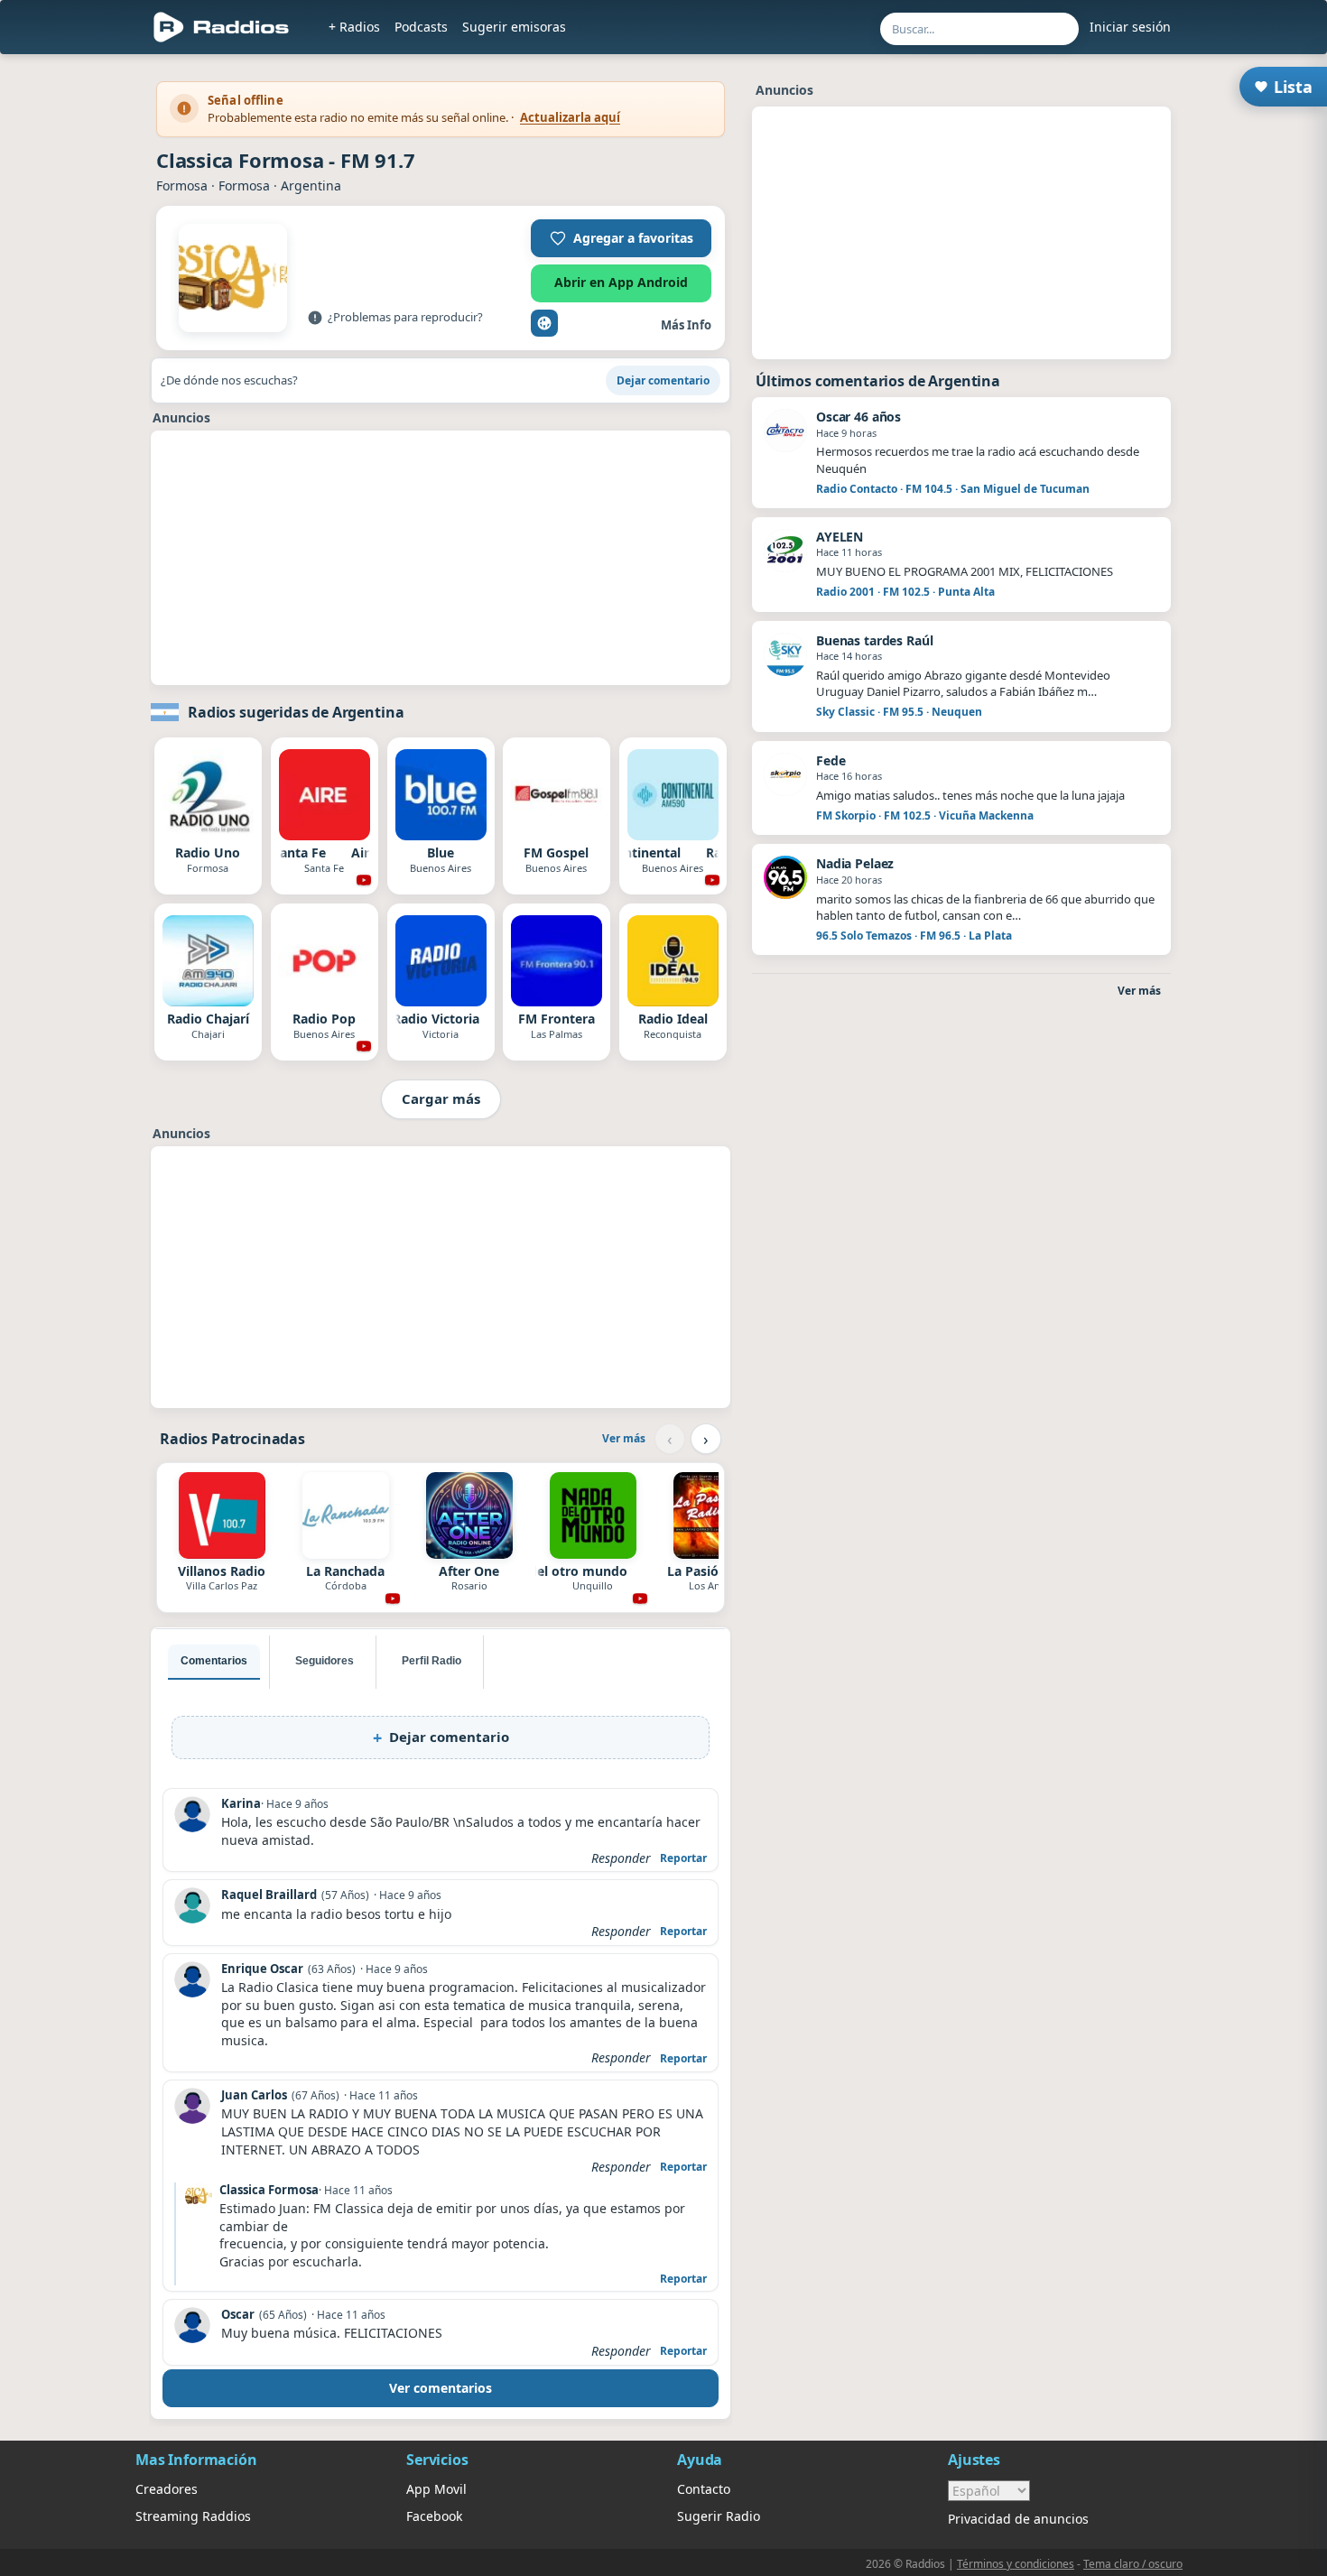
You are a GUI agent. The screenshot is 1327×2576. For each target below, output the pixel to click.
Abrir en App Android (621, 282)
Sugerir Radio (719, 2516)
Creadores (167, 2489)
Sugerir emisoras (514, 27)
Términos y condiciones (1016, 2564)
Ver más (624, 1438)
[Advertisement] (441, 558)
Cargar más (441, 1098)
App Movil (436, 2489)
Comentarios (214, 1661)
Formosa (182, 185)
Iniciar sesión (1130, 27)
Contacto (704, 2489)
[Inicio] (222, 27)
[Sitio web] (544, 323)
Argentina (311, 185)
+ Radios (354, 27)
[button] (621, 238)
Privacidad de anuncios (1018, 2519)
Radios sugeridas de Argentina (296, 712)
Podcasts (421, 27)
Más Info (686, 325)
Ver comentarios (441, 2388)
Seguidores (325, 1661)
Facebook (434, 2516)
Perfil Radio (432, 1661)
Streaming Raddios (193, 2516)
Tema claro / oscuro (1133, 2564)
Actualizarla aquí (570, 117)
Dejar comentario (663, 380)
